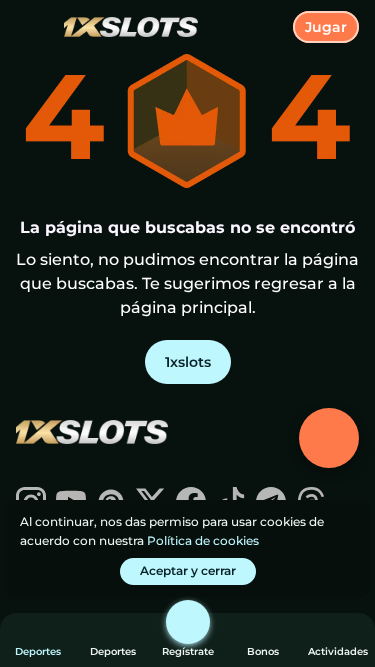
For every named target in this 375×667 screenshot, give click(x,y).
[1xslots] (91, 434)
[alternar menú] (32, 32)
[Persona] (188, 622)
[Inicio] (123, 27)
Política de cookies (203, 540)
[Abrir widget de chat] (329, 438)
